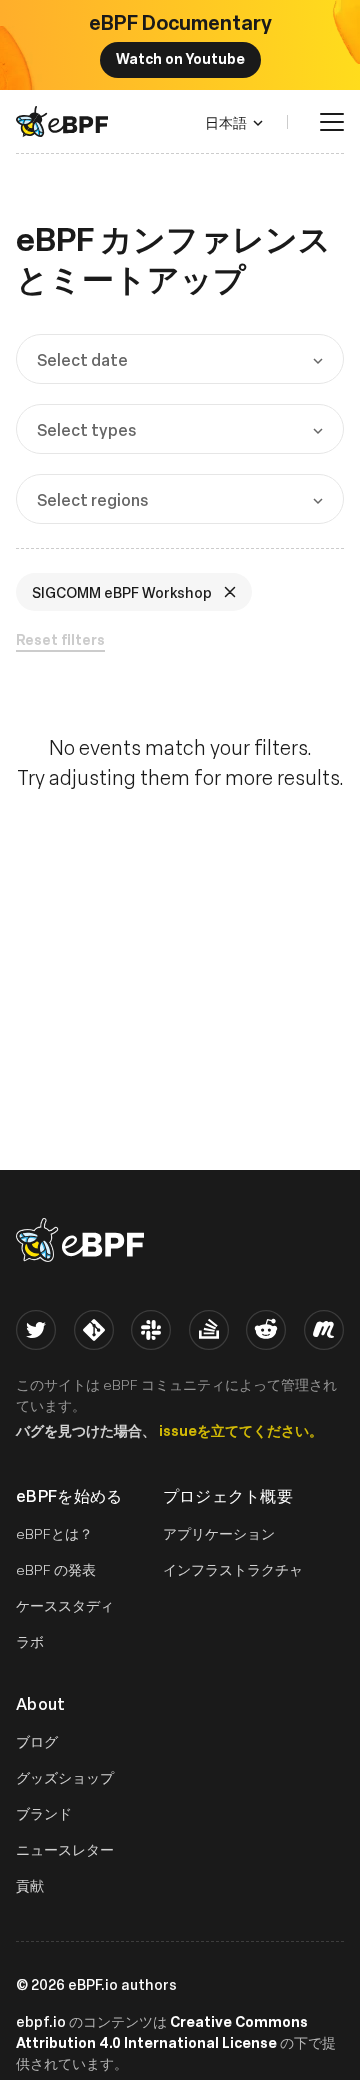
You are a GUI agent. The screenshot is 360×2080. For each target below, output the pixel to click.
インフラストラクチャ (233, 1569)
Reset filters (60, 640)
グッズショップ (65, 1777)
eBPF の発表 (56, 1569)
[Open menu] (332, 122)
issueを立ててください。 (241, 1430)
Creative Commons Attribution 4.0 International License (162, 2031)
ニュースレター (65, 1849)
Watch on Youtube (180, 58)
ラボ (30, 1641)
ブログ (37, 1741)
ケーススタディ (65, 1605)
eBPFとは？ (54, 1533)
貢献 (30, 1885)
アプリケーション (219, 1533)
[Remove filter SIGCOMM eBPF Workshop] (232, 592)
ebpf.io (41, 2021)
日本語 (226, 122)
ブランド (44, 1813)
